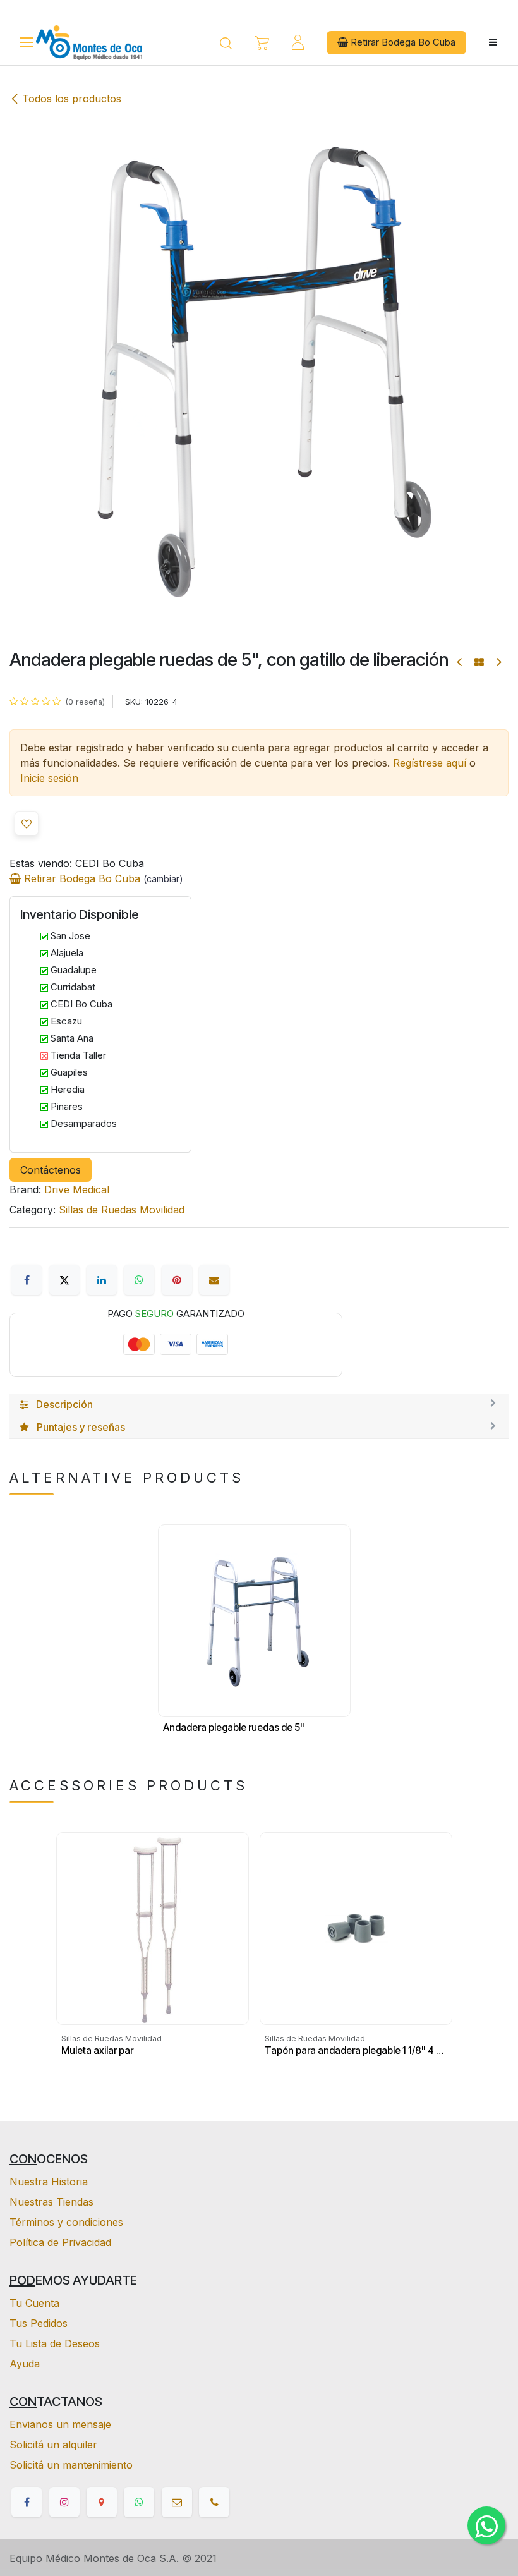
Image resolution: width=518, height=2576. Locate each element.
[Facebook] (27, 1280)
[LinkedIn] (102, 1280)
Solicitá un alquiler (53, 2445)
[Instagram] (64, 2502)
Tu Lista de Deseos (55, 2343)
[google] (102, 2502)
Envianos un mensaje (60, 2424)
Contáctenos (51, 1170)
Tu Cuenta (34, 2303)
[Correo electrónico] (214, 1280)
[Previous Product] (460, 662)
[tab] (259, 1405)
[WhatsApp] (139, 1280)
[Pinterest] (177, 1280)
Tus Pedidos (39, 2323)
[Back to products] (479, 662)
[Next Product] (498, 662)
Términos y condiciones (66, 2222)
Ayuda (25, 2364)
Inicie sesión (49, 778)
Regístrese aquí (430, 763)
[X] (64, 1280)
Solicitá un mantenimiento (71, 2465)
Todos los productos (72, 99)
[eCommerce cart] (262, 43)
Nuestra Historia (49, 2182)
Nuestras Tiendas (51, 2202)
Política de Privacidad (60, 2242)
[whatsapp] (139, 2502)
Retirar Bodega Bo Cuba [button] (402, 42)
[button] (27, 823)
